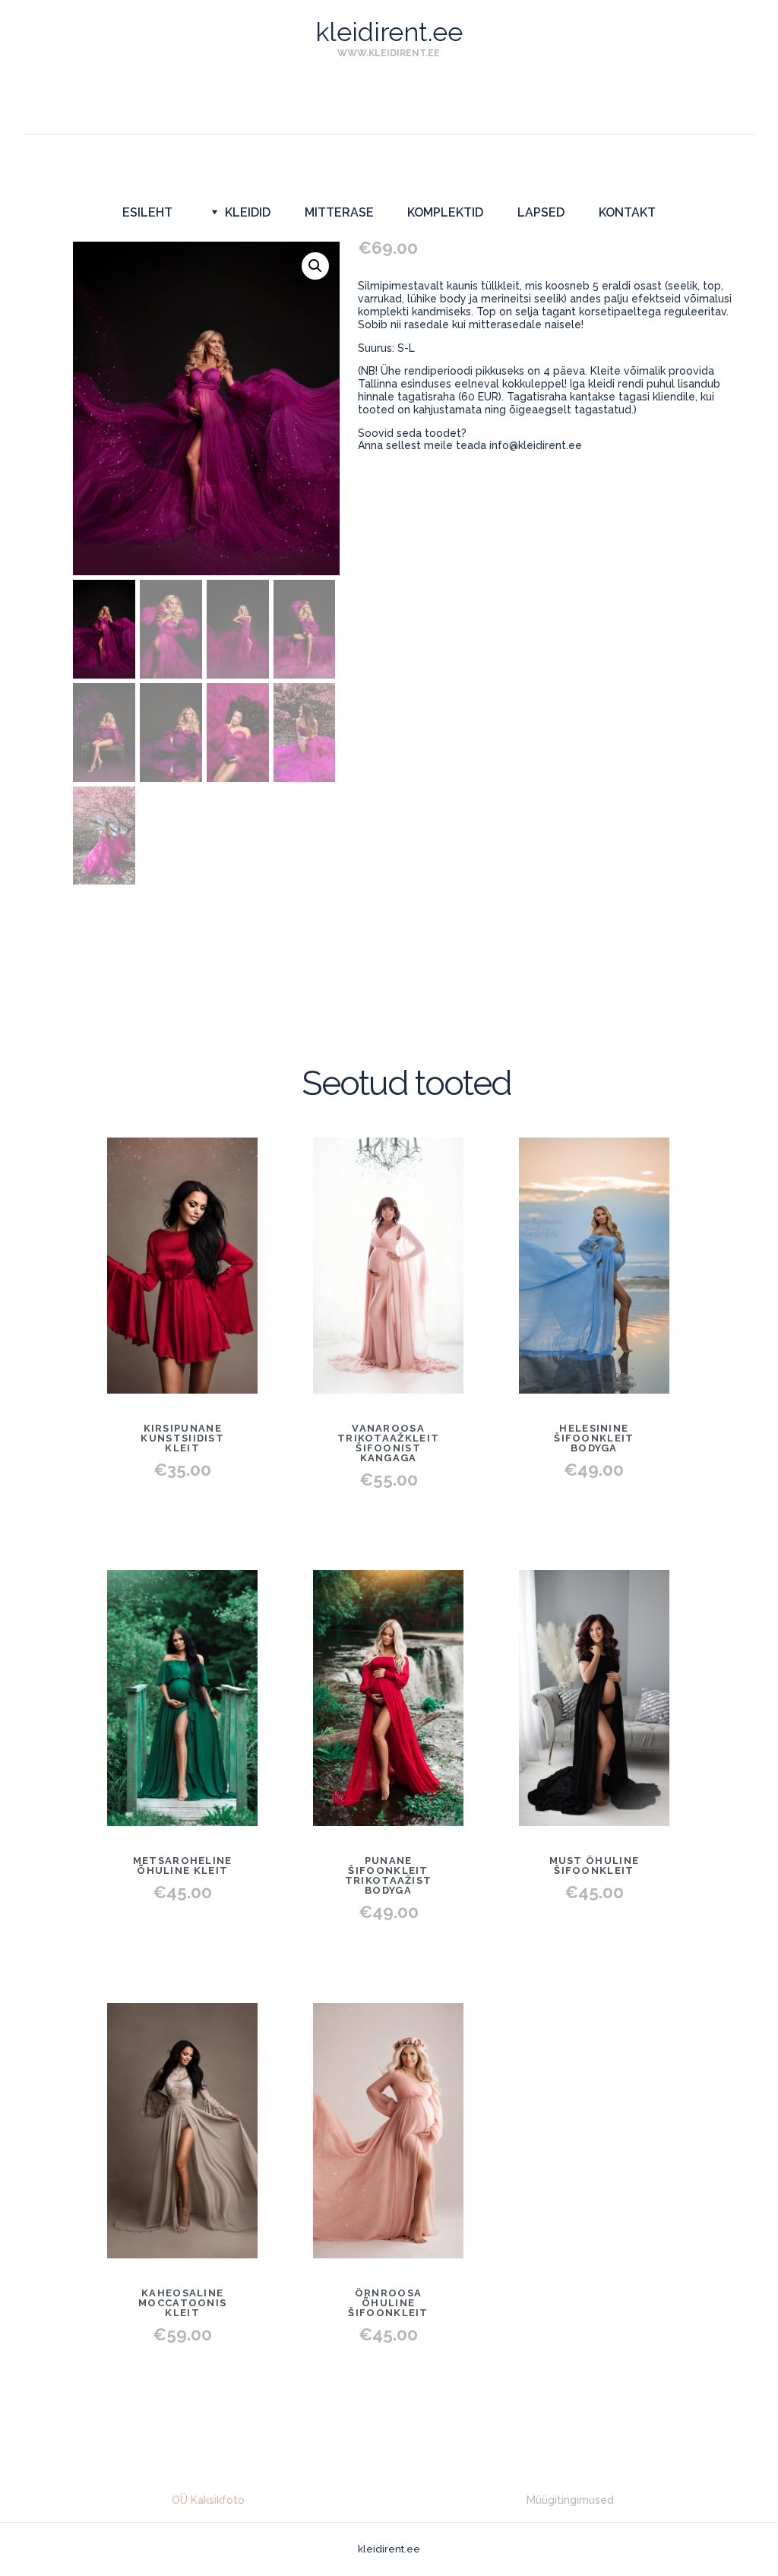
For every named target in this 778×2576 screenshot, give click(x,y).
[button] (315, 266)
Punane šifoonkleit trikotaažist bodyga (389, 1875)
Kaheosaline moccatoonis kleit (182, 2303)
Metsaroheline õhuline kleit (183, 1866)
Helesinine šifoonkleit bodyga (594, 1438)
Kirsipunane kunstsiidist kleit (182, 1438)
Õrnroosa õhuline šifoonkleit (388, 2303)
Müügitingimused (570, 2500)
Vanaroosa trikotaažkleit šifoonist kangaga (388, 1443)
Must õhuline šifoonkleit (595, 1866)
